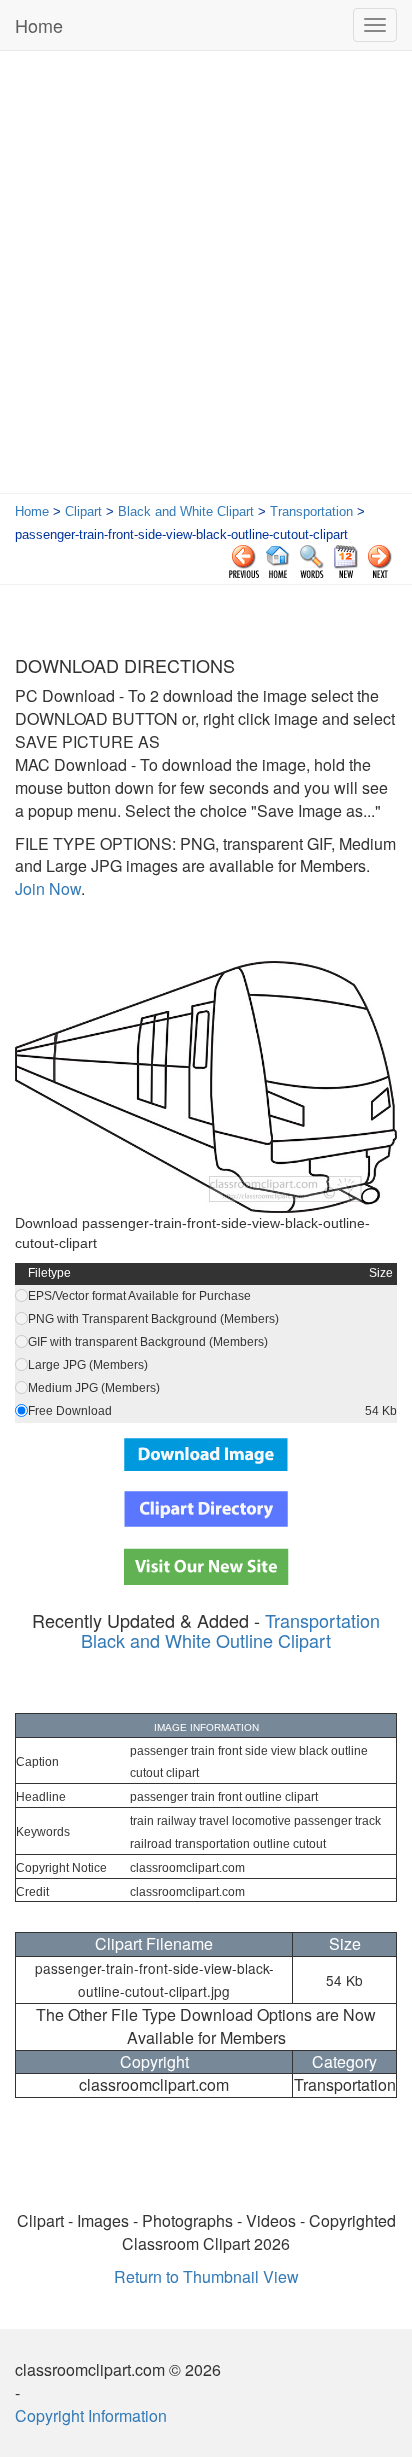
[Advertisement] (206, 277)
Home (39, 25)
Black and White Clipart (186, 511)
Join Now (48, 888)
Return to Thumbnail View (206, 2276)
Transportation (311, 511)
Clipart (83, 511)
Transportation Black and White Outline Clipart (230, 1630)
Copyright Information (91, 2415)
